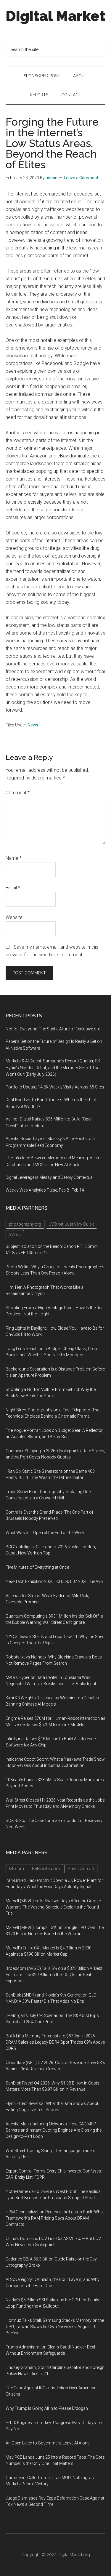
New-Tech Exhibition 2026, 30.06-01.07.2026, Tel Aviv (54, 1581)
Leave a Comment (81, 178)
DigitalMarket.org (74, 2555)
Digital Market (55, 16)
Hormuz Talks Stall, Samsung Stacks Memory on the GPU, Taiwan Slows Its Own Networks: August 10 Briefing (55, 2327)
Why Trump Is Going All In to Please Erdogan (47, 2408)
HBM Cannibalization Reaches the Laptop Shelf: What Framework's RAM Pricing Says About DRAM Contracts (55, 2218)
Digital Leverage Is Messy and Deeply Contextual (50, 1177)
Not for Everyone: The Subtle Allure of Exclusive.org (53, 1029)
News (33, 725)
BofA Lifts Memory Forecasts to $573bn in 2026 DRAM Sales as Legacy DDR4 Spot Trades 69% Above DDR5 (55, 2042)
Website (14, 917)
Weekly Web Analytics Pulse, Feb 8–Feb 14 (45, 1190)
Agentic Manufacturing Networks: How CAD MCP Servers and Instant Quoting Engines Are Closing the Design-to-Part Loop (54, 2130)
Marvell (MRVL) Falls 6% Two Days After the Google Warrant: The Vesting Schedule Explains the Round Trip (53, 1907)
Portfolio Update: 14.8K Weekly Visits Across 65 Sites (55, 1087)
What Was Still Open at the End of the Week (45, 1533)
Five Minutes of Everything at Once (37, 1567)
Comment (18, 793)
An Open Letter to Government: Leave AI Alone (48, 2443)
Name (14, 858)
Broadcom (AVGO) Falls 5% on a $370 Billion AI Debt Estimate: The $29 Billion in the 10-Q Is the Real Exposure (54, 1975)
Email (13, 888)
